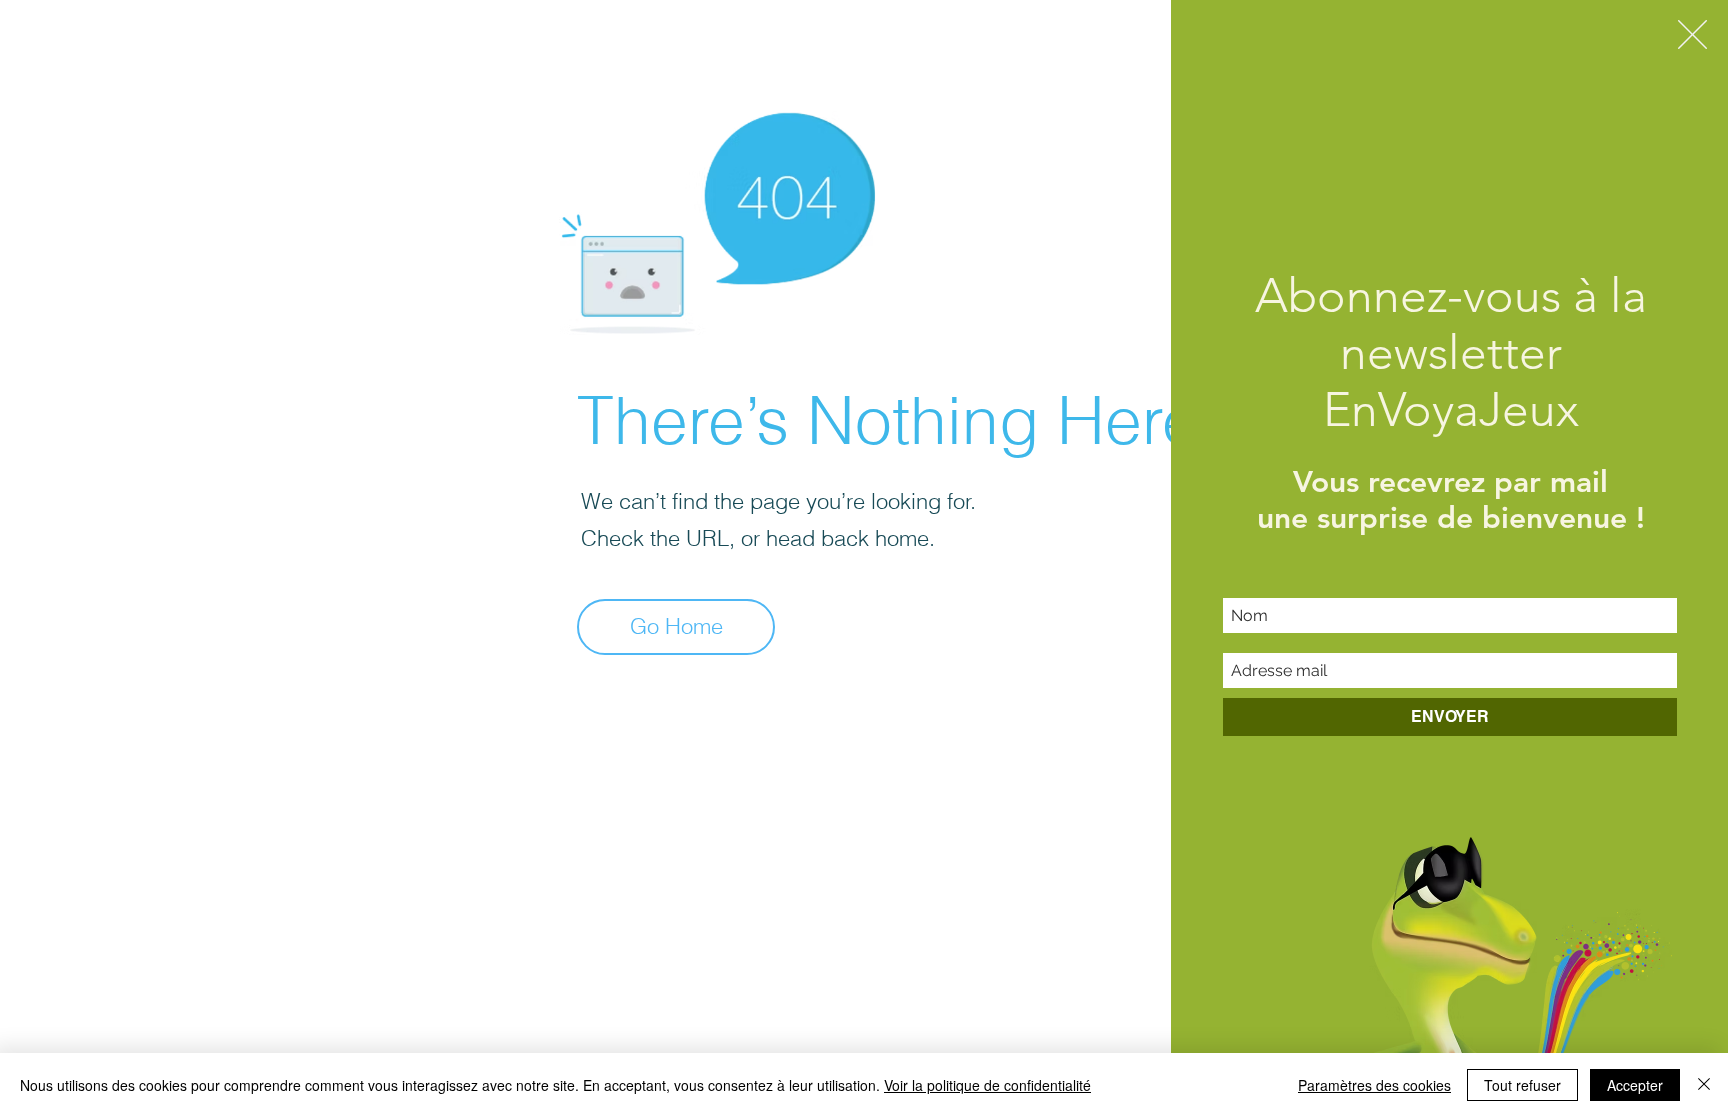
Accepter (1635, 1085)
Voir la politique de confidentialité (987, 1085)
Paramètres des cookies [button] (1374, 1085)
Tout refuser (1522, 1085)
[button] (1692, 34)
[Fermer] (1704, 1085)
